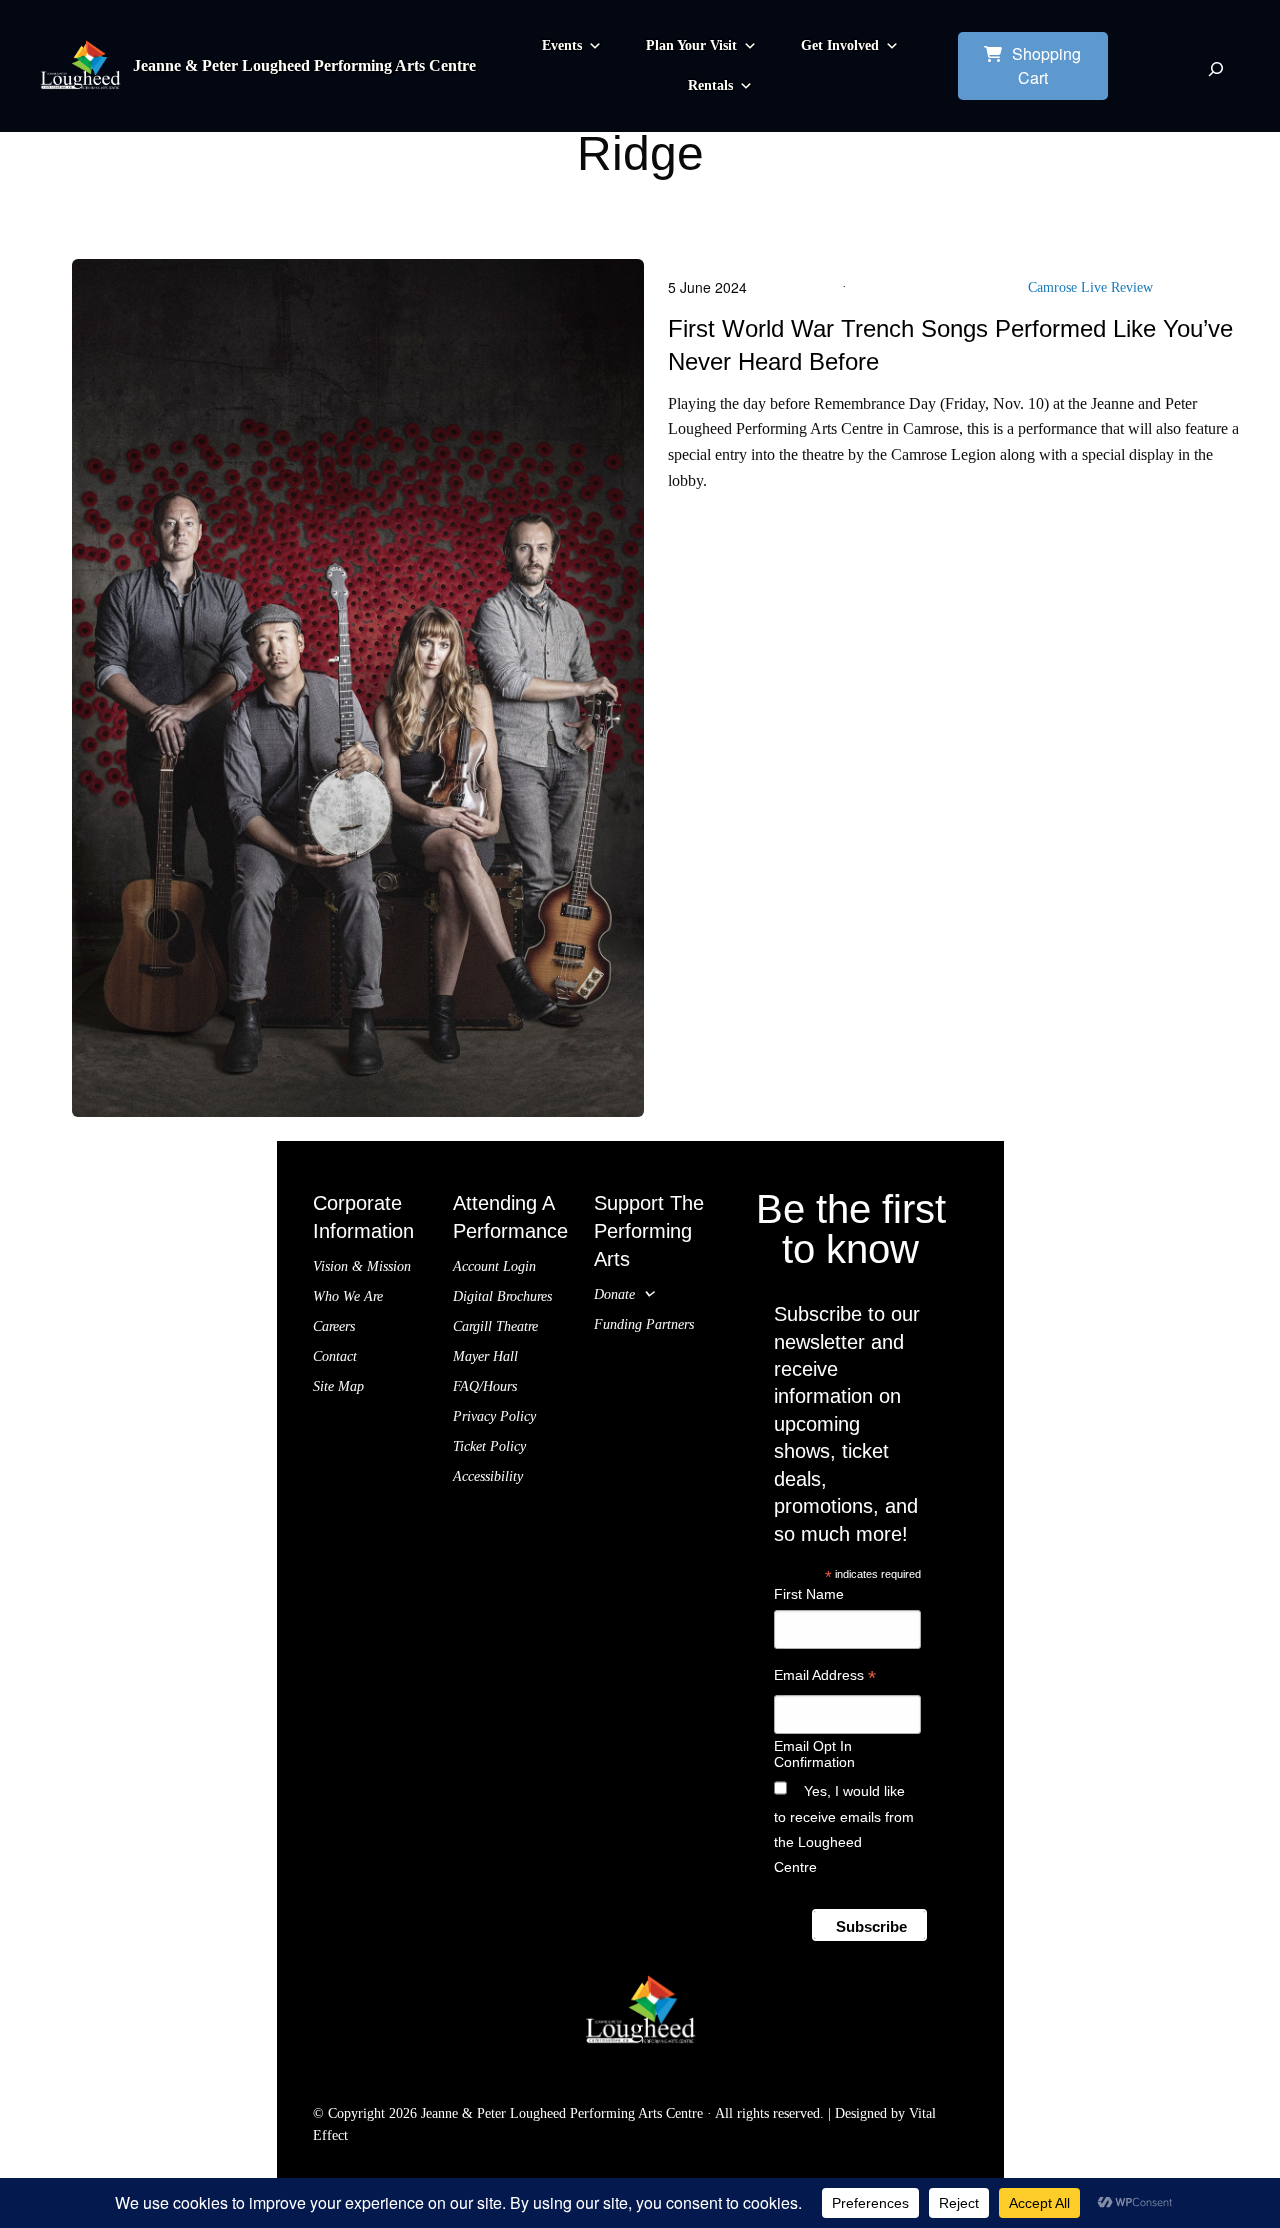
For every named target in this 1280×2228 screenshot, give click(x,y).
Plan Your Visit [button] (691, 45)
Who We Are (348, 1296)
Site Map (338, 1386)
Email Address (825, 1677)
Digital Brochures (502, 1296)
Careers (334, 1326)
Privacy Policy (494, 1416)
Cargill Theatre (495, 1326)
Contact (335, 1356)
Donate (614, 1294)
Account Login (494, 1266)
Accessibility (488, 1476)
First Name (809, 1594)
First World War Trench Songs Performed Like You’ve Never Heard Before (950, 345)
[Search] (1216, 69)
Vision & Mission (362, 1266)
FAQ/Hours (485, 1386)
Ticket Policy (489, 1446)
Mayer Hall (485, 1356)
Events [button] (562, 45)
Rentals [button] (710, 85)
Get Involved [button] (840, 45)
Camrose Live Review (1090, 287)
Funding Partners (644, 1324)
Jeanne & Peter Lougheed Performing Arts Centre (304, 65)
